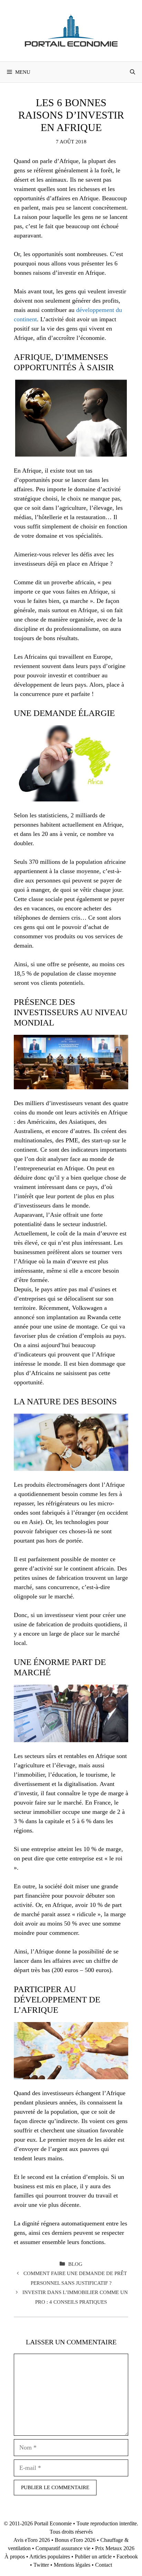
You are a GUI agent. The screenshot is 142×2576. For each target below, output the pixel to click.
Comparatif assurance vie (63, 2548)
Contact (104, 2565)
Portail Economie (53, 2523)
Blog (75, 2264)
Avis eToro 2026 (32, 2540)
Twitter (41, 2565)
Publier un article (93, 2557)
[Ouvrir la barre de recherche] (133, 72)
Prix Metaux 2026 (115, 2548)
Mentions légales (72, 2565)
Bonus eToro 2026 (75, 2540)
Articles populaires (50, 2557)
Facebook (127, 2557)
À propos (15, 2557)
